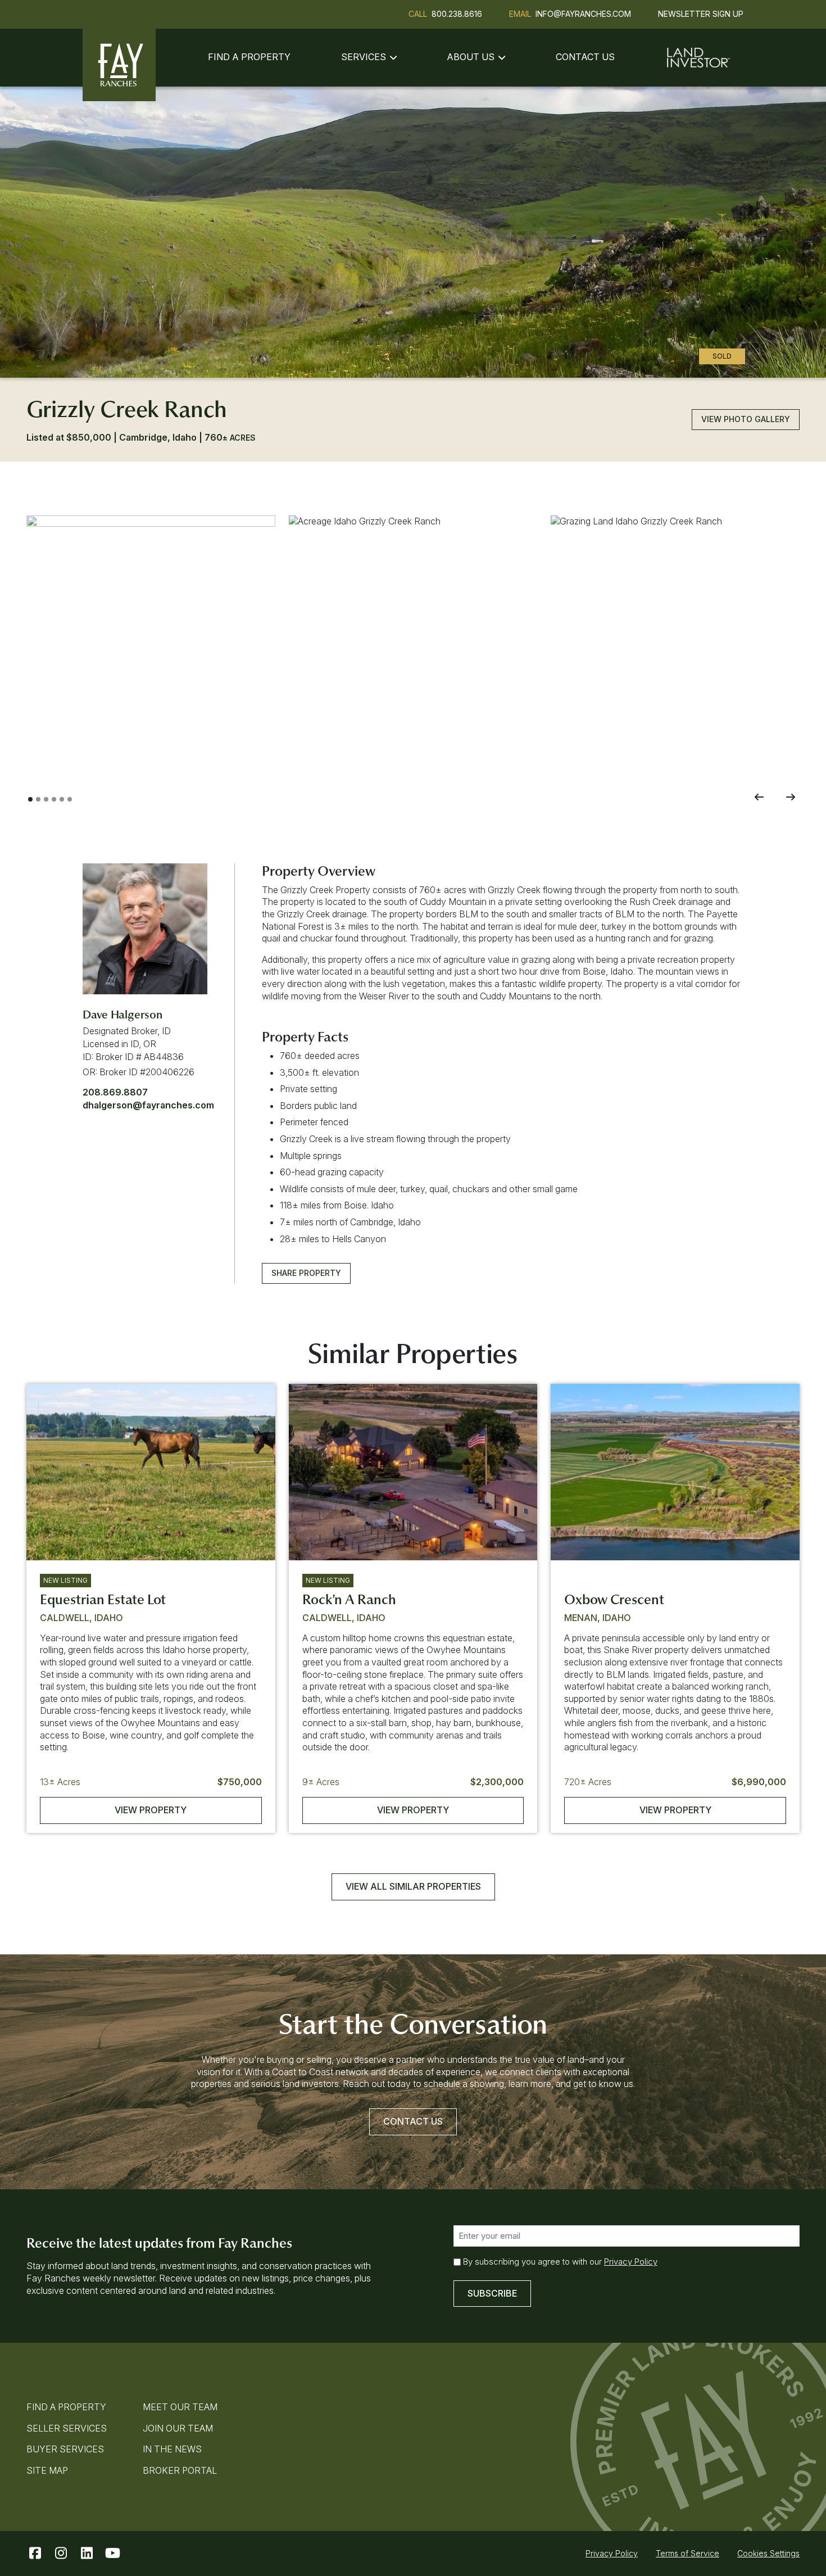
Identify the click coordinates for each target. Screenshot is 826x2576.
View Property (151, 1810)
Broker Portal (180, 2470)
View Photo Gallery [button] (746, 419)
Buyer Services (65, 2449)
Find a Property (249, 57)
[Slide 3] (46, 799)
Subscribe (492, 2293)
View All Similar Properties (413, 1886)
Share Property (306, 1273)
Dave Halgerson (122, 1015)
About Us (471, 57)
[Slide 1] (30, 799)
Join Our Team (178, 2428)
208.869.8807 (115, 1092)
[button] (151, 640)
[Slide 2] (38, 799)
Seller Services (67, 2428)
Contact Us (585, 57)
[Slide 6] (70, 799)
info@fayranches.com (583, 14)
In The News (172, 2449)
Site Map (47, 2470)
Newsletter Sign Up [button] (701, 14)
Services (364, 57)
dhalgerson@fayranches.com (148, 1105)
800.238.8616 (457, 14)
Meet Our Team (180, 2407)
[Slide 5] (62, 799)
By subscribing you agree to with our (560, 2262)
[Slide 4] (54, 799)
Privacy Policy (631, 2262)
